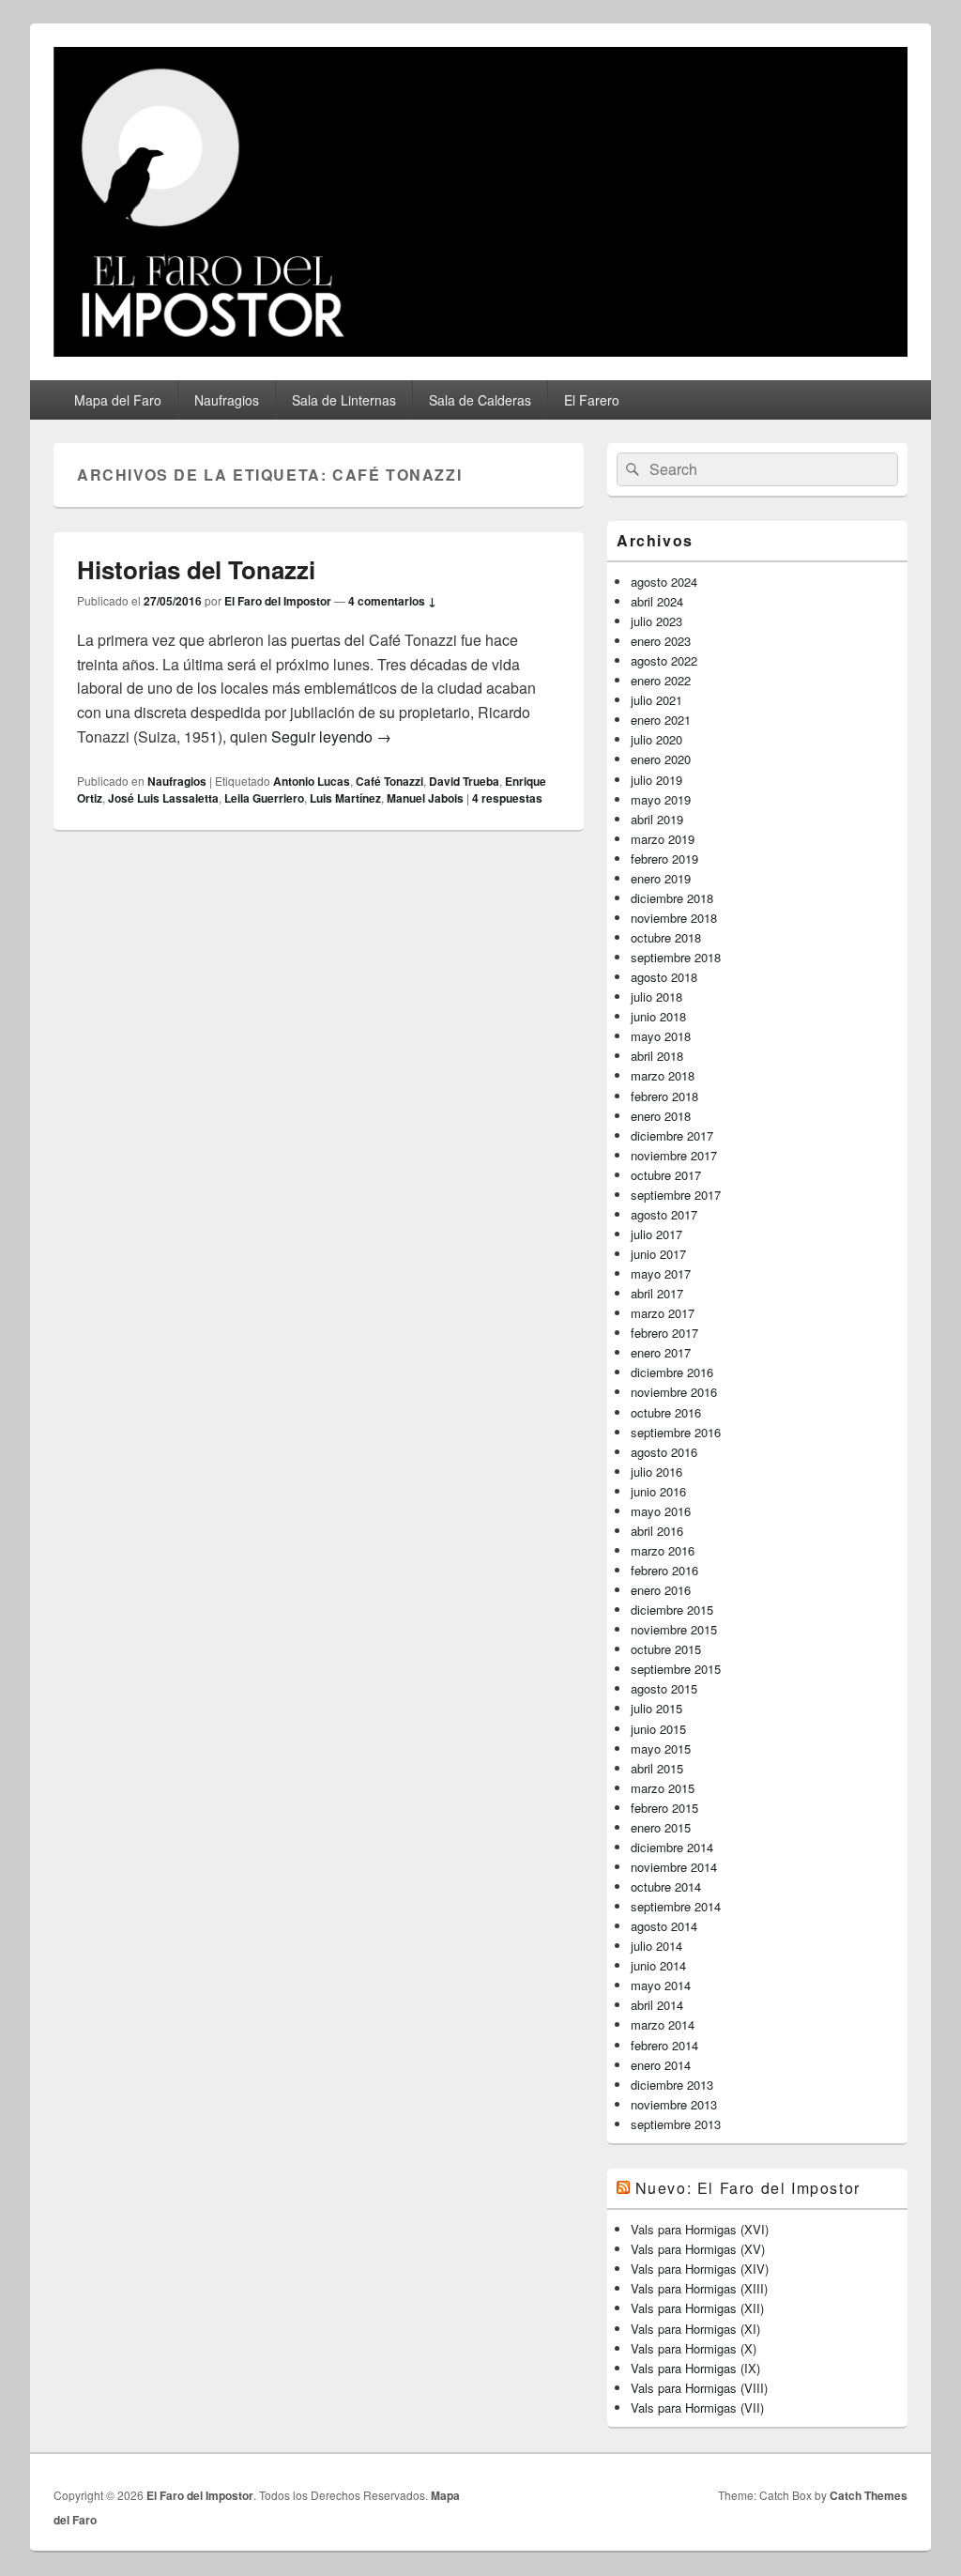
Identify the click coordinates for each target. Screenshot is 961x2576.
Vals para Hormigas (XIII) (699, 2288)
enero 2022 (661, 680)
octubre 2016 (666, 1412)
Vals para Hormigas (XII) (697, 2308)
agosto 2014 (664, 1926)
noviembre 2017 (674, 1155)
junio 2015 (658, 1729)
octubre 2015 (666, 1649)
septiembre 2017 (676, 1195)
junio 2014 (658, 1965)
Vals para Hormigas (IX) (695, 2368)
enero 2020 (661, 759)
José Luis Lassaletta (163, 798)
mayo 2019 (661, 799)
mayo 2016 (661, 1511)
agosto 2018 (664, 977)
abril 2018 (657, 1056)
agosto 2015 (664, 1688)
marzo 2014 (663, 2024)
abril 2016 (657, 1531)
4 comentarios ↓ (392, 601)
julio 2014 (656, 1946)
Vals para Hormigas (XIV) (700, 2269)
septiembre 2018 (676, 957)
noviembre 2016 (674, 1392)
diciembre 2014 (672, 1847)
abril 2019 (657, 819)
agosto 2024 (664, 582)
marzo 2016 (663, 1550)
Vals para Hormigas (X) (694, 2348)
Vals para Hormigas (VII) (697, 2407)
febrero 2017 (664, 1333)
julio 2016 (656, 1472)
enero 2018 (661, 1116)
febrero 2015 (664, 1808)
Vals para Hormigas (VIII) (699, 2388)
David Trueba (464, 781)
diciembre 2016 (672, 1372)
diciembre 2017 (672, 1135)
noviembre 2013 (674, 2104)
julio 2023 (656, 621)
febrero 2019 (664, 859)
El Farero (592, 400)
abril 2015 (657, 1768)
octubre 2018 (666, 937)
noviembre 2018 (674, 918)
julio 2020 (656, 739)
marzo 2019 (663, 839)
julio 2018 (656, 997)
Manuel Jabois (425, 798)
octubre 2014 (666, 1886)
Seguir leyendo (331, 736)
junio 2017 (658, 1254)
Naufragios (227, 400)
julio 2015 (656, 1708)
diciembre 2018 (672, 898)
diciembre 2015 (672, 1610)
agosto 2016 (664, 1452)
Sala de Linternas (344, 400)
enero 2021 (661, 720)
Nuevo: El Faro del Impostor (748, 2188)
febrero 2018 (664, 1096)
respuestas (507, 798)
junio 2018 (658, 1016)
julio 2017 (656, 1234)
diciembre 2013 (672, 2085)
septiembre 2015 (676, 1669)
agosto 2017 (664, 1214)
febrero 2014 (664, 2045)
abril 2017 (657, 1293)
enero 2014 (661, 2065)
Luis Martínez (345, 798)
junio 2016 (658, 1491)
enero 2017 (661, 1352)
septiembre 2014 (676, 1906)
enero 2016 (661, 1590)
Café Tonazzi (389, 781)
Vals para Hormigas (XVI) (700, 2229)
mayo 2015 (661, 1748)
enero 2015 (661, 1827)
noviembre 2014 (674, 1867)
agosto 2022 (664, 660)
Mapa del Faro (118, 400)
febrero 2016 (664, 1570)
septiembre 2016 (676, 1432)
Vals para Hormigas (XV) (698, 2249)
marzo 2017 (663, 1313)
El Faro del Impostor (278, 601)
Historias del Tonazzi (196, 569)
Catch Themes (869, 2495)
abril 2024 (657, 601)
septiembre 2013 (676, 2124)
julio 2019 (656, 780)
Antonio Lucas (312, 781)
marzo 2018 (663, 1075)
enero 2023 (661, 641)
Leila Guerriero (264, 798)
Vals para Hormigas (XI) (695, 2329)
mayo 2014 (661, 1985)
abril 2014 (657, 2005)
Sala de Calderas (480, 400)
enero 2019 (661, 878)
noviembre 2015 (674, 1629)
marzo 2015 (663, 1788)
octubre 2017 (666, 1175)
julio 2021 (656, 700)
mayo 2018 (661, 1036)
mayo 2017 (661, 1273)
